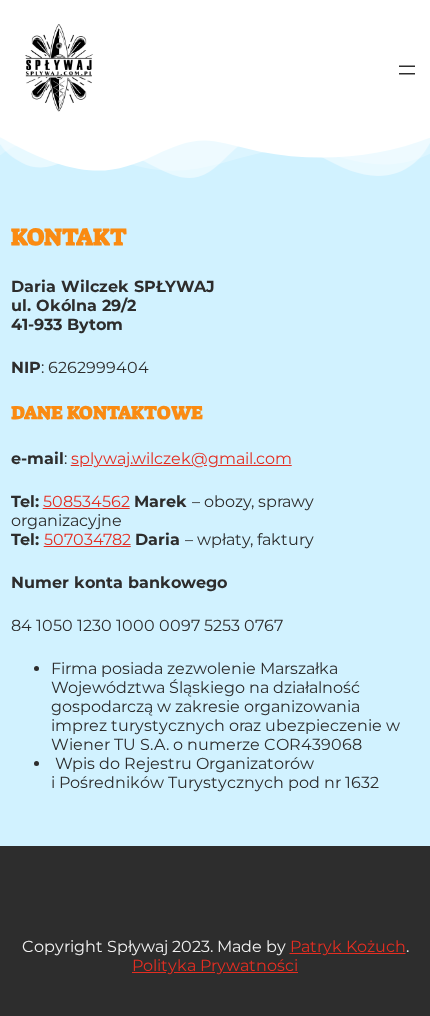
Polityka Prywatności (215, 965)
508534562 (86, 501)
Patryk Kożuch (348, 946)
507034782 (87, 539)
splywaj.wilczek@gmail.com (181, 458)
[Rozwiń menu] (407, 70)
